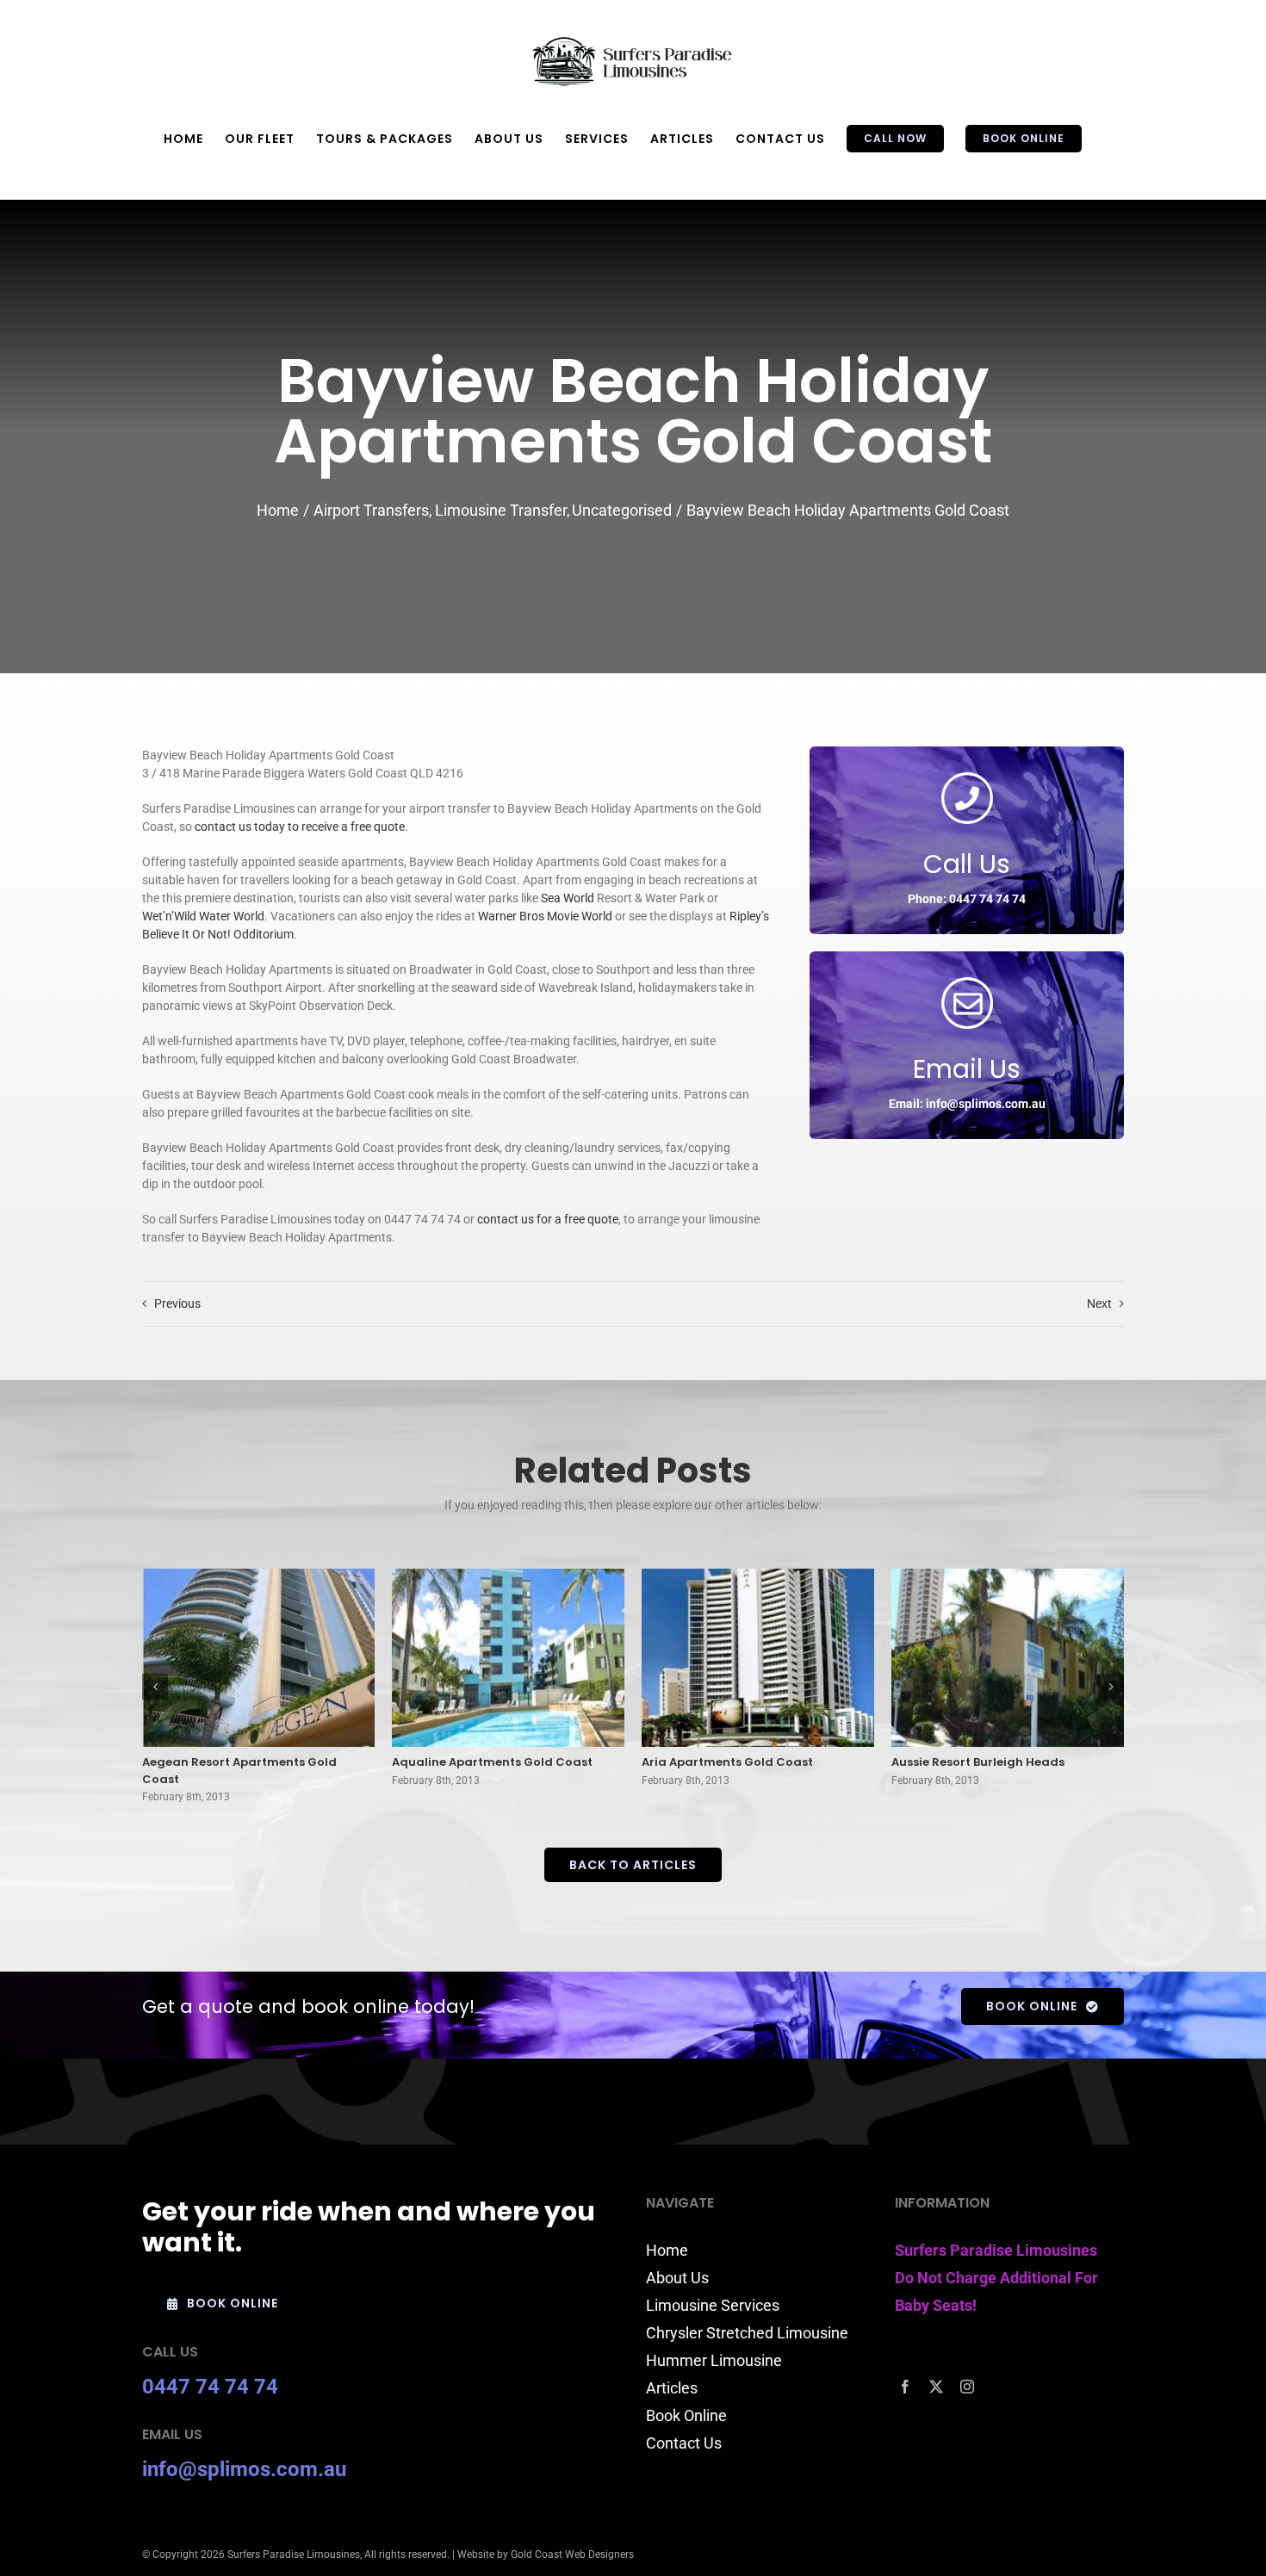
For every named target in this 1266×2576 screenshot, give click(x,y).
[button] (155, 1687)
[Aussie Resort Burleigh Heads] (1008, 1658)
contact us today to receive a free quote (300, 827)
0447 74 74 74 (210, 2387)
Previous (177, 1303)
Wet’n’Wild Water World (203, 916)
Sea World (568, 898)
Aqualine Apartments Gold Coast (492, 1762)
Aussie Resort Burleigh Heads (978, 1762)
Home (667, 2250)
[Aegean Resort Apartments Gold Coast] (258, 1658)
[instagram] (967, 2387)
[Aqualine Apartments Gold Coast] (508, 1658)
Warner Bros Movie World (545, 916)
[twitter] (936, 2387)
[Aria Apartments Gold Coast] (758, 1658)
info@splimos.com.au (244, 2469)
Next (1099, 1303)
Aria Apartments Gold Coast (727, 1762)
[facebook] (905, 2387)
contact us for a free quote (548, 1219)
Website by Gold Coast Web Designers (546, 2554)
